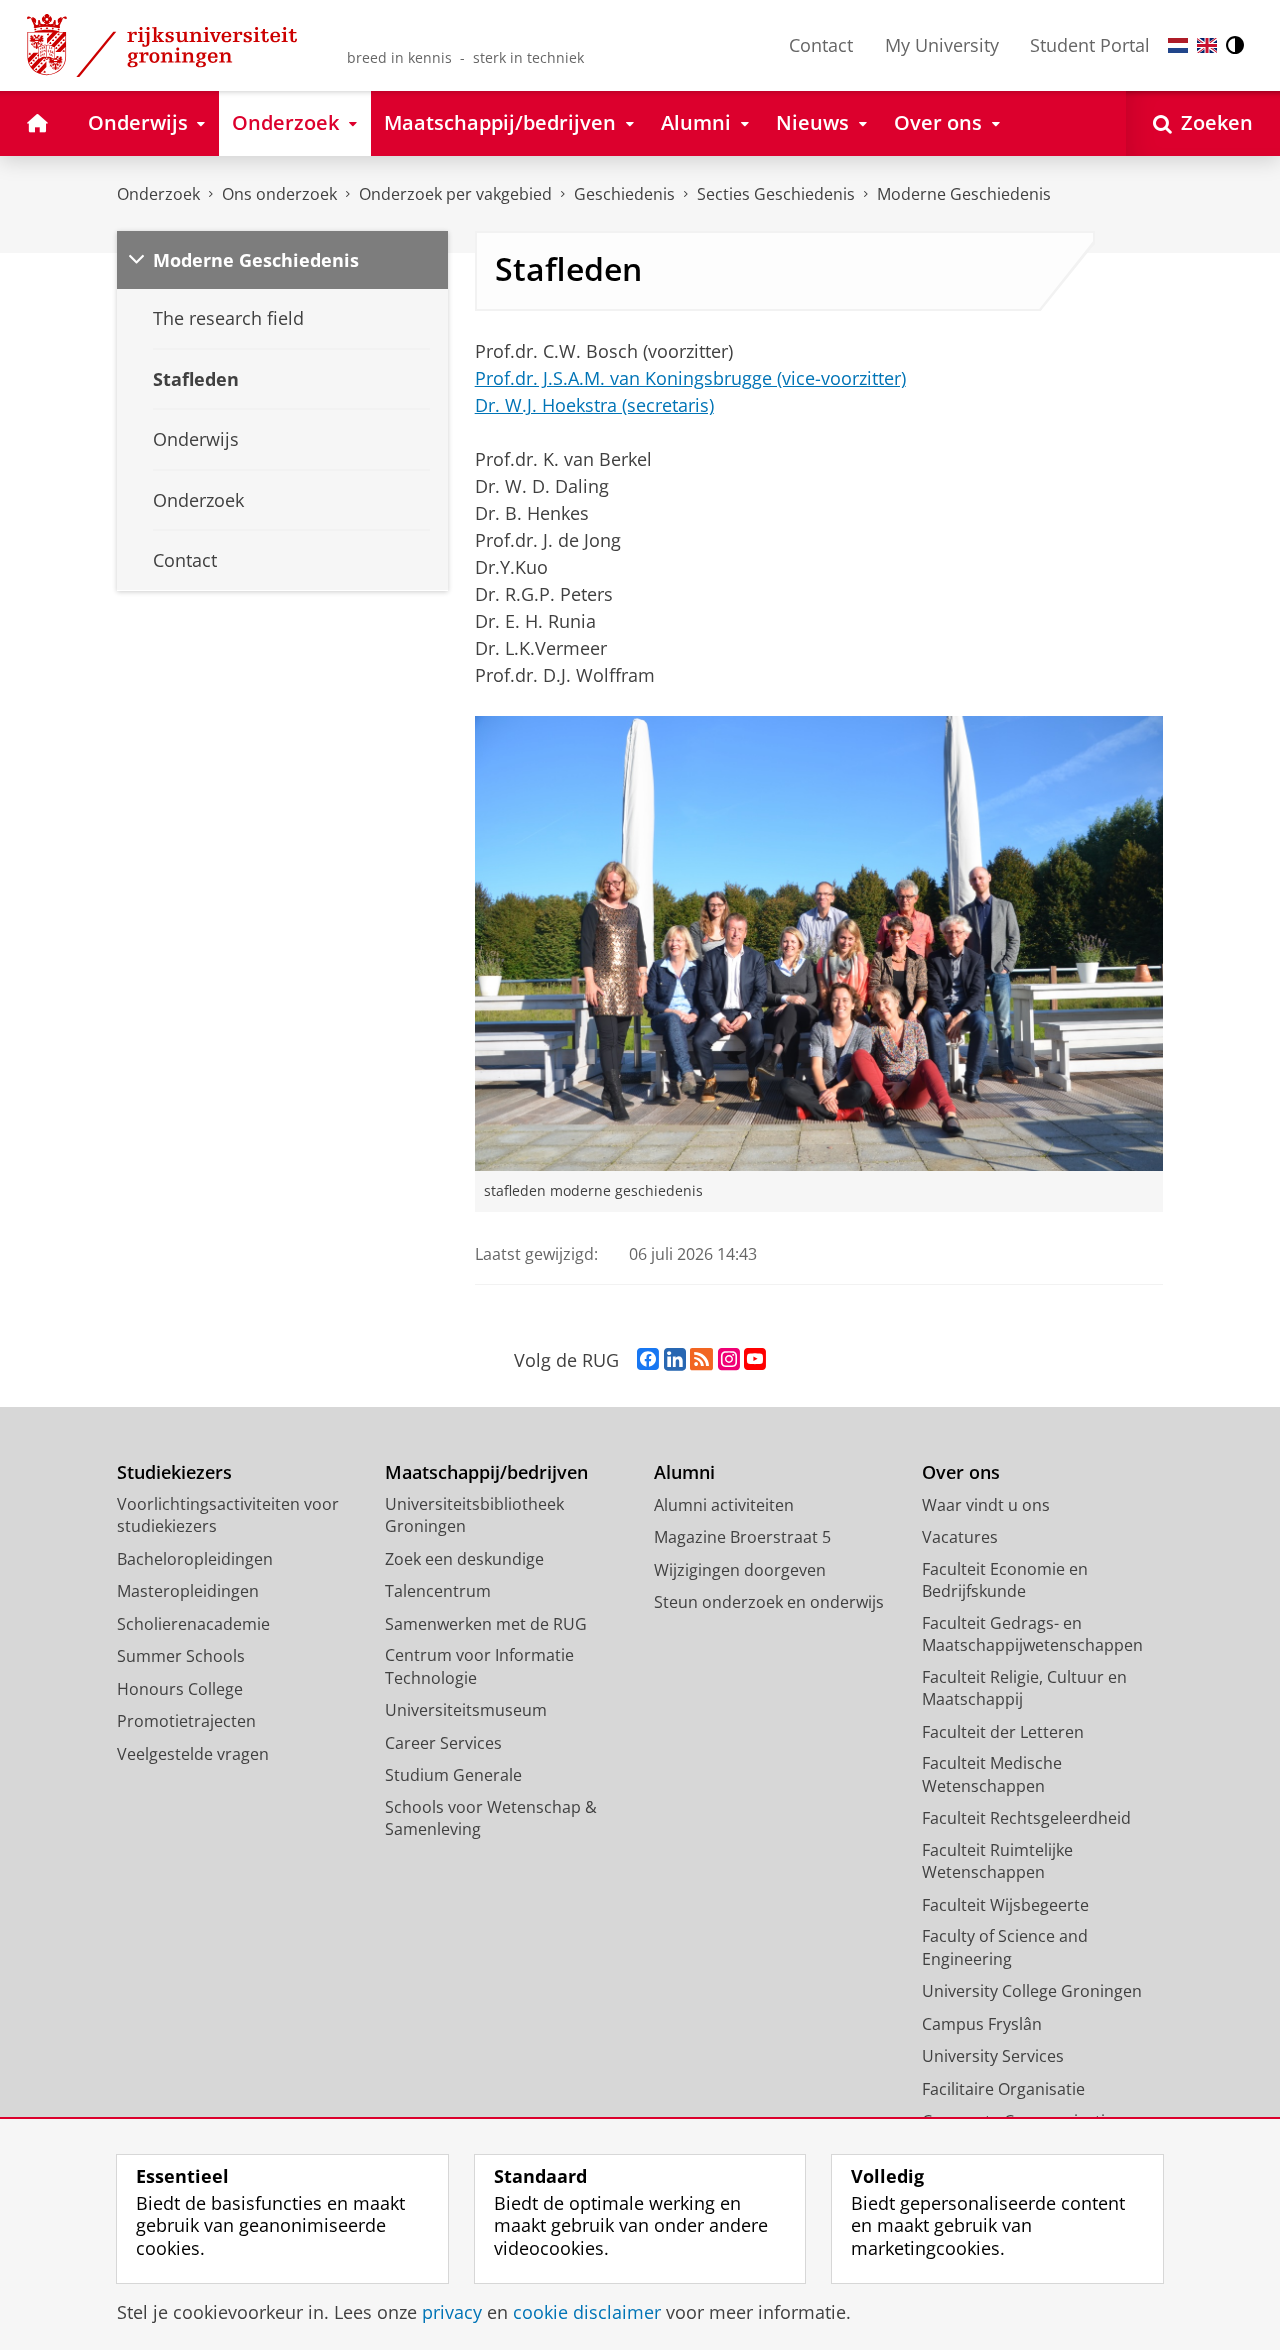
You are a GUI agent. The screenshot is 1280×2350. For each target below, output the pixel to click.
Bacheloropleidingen (195, 1559)
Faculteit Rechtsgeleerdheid (1026, 1818)
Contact (821, 45)
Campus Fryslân (982, 2024)
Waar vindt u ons (986, 1505)
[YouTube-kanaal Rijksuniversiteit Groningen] (755, 1360)
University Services (993, 2056)
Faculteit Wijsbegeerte (1005, 1905)
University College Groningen (1032, 1991)
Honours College (180, 1689)
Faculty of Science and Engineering (1005, 1947)
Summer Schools (181, 1656)
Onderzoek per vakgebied (455, 194)
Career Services (443, 1743)
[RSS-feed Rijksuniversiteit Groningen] (701, 1360)
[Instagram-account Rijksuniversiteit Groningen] (729, 1360)
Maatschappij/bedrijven (486, 1472)
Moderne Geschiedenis (964, 194)
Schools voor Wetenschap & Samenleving (491, 1818)
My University (942, 45)
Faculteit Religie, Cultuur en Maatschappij (1024, 1688)
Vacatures (960, 1537)
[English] (1207, 45)
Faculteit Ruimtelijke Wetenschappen (997, 1861)
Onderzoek (158, 194)
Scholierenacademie (193, 1624)
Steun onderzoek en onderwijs (769, 1602)
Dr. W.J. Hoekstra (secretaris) (594, 405)
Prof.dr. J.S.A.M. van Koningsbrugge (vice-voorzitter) (690, 378)
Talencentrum (438, 1591)
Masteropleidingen (188, 1591)
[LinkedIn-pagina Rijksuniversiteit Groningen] (675, 1360)
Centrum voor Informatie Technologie (479, 1666)
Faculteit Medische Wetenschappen (992, 1774)
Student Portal (1090, 45)
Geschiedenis (624, 194)
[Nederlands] (1178, 45)
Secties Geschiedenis (776, 194)
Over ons (961, 1472)
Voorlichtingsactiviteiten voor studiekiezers (228, 1515)
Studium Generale (453, 1775)
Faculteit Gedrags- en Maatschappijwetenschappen (1032, 1634)
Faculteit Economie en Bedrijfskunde (1005, 1580)
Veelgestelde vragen (193, 1754)
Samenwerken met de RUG (486, 1624)
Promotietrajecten (186, 1721)
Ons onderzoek (279, 194)
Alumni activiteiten (724, 1505)
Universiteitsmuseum (466, 1710)
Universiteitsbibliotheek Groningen (474, 1515)
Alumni (684, 1472)
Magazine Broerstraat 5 (742, 1537)
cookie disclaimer (587, 2312)
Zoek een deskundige (464, 1559)
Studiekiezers (174, 1472)
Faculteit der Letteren (1003, 1732)
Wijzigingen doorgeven (740, 1570)
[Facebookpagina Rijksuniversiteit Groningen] (648, 1360)
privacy (452, 2312)
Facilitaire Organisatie (1003, 2089)
